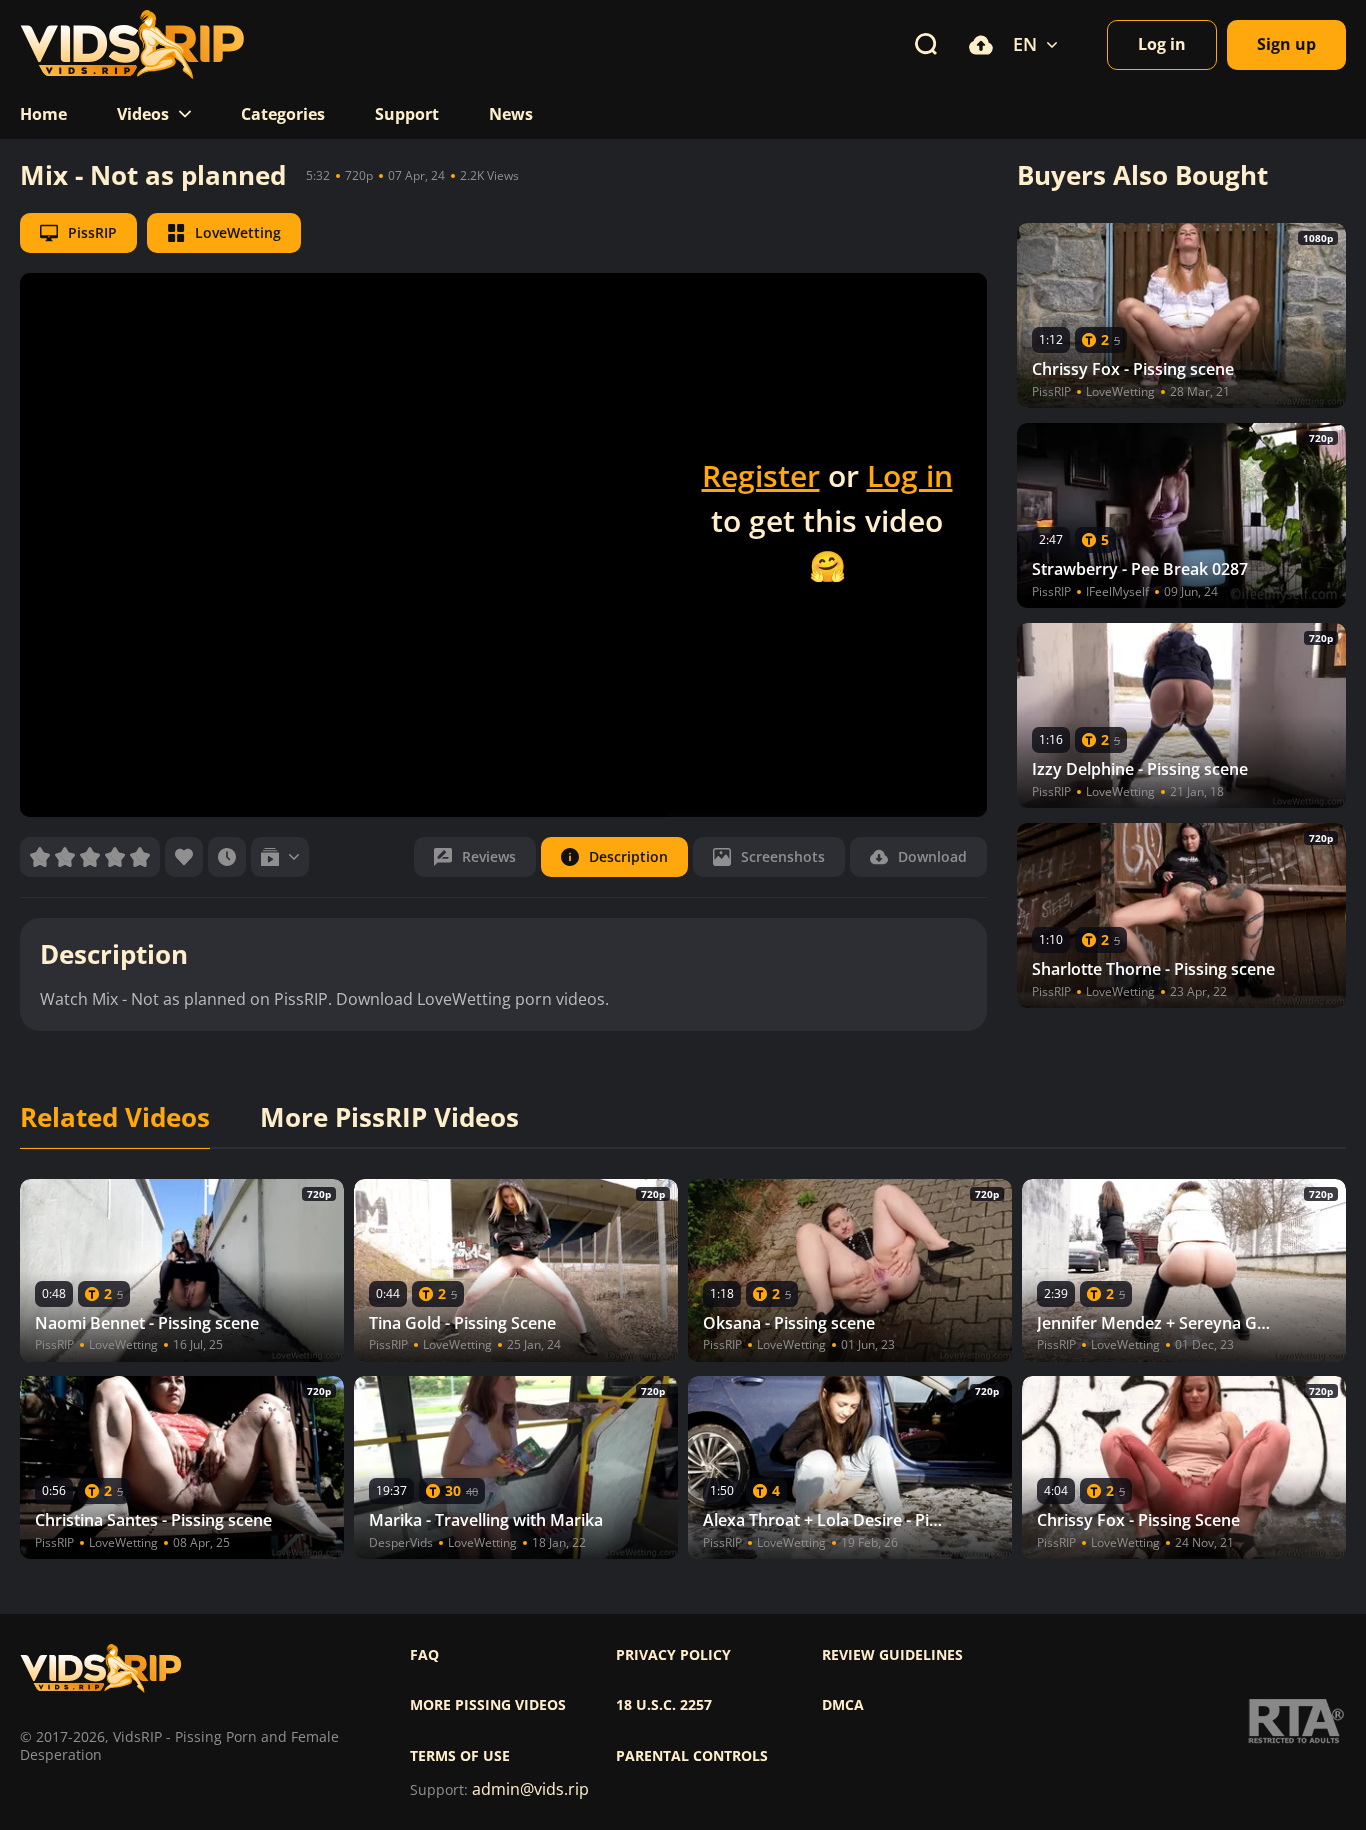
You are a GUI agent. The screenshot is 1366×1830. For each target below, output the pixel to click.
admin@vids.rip (530, 1789)
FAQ (424, 1655)
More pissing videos (488, 1705)
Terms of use (460, 1756)
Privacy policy (673, 1655)
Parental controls (692, 1756)
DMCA (843, 1705)
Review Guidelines (892, 1655)
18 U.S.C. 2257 (664, 1705)
